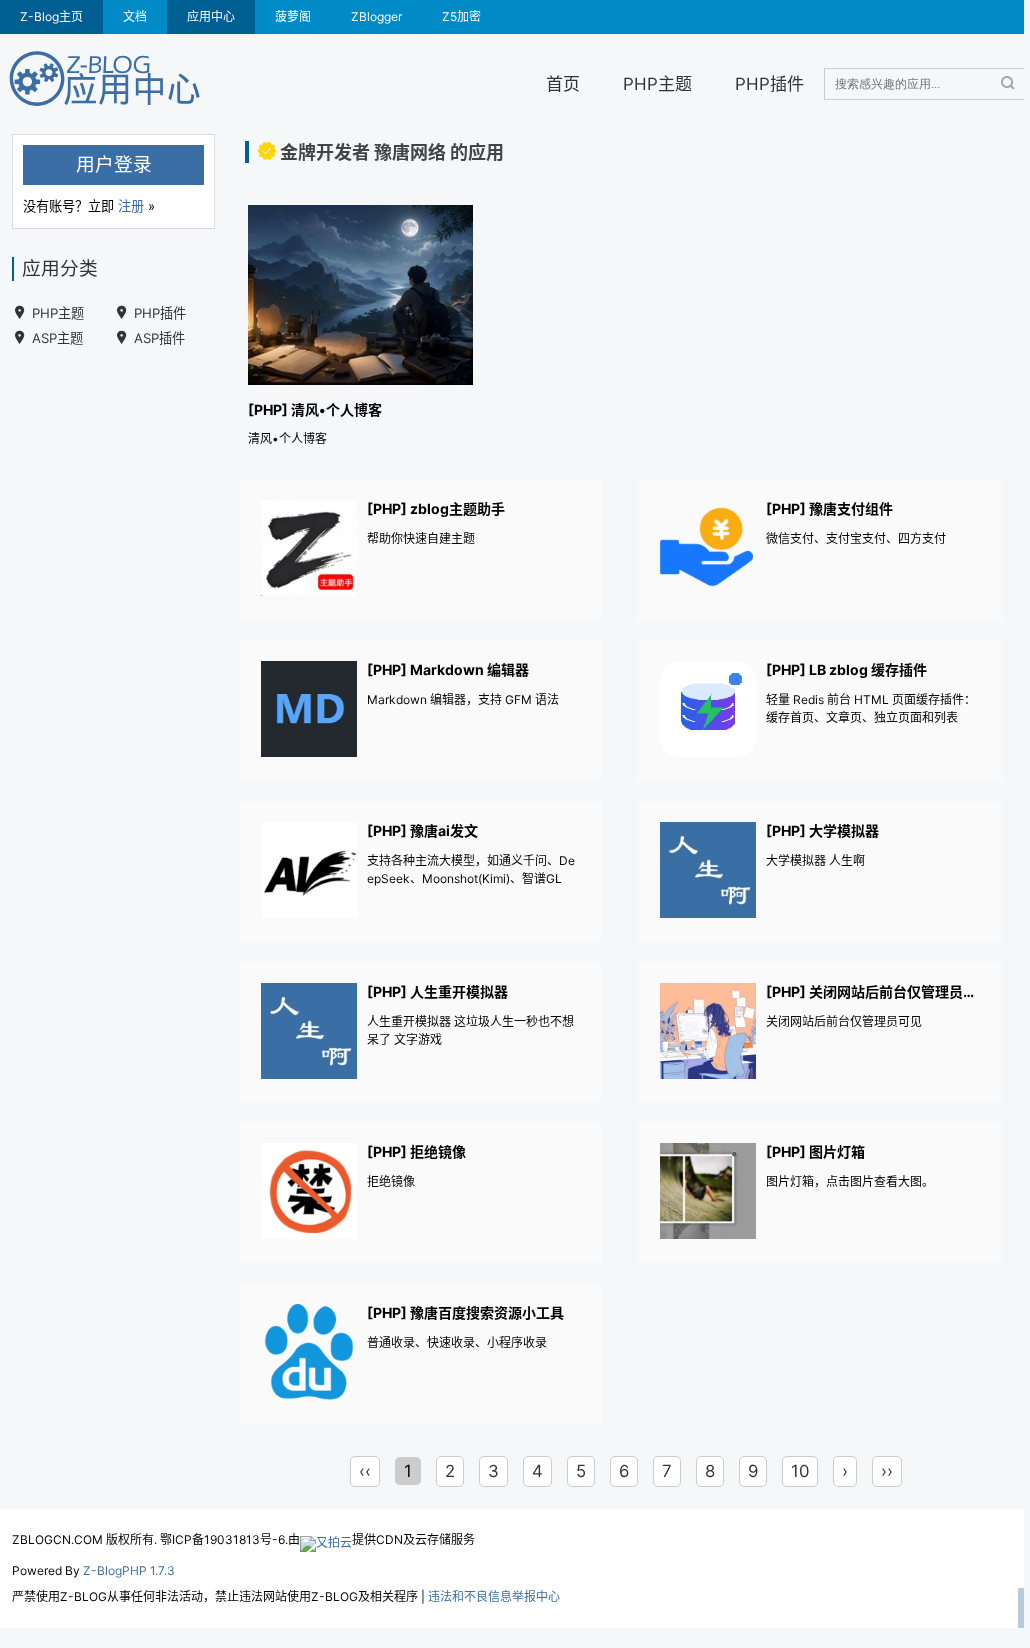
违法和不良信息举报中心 (494, 1596)
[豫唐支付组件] (821, 550)
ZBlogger (376, 16)
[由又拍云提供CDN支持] (326, 1539)
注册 (131, 206)
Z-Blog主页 (51, 16)
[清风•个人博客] (360, 329)
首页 (563, 83)
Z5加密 (461, 16)
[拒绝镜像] (422, 1193)
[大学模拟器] (821, 872)
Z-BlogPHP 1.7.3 (129, 1570)
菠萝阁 (293, 16)
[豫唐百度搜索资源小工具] (422, 1354)
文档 (135, 16)
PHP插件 (769, 83)
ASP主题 (57, 338)
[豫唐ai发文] (422, 872)
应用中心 (211, 16)
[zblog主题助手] (422, 550)
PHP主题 (657, 83)
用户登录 (114, 164)
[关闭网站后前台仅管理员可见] (821, 1033)
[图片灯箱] (821, 1193)
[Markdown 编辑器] (422, 711)
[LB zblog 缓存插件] (821, 711)
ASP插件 (159, 338)
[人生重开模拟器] (422, 1033)
